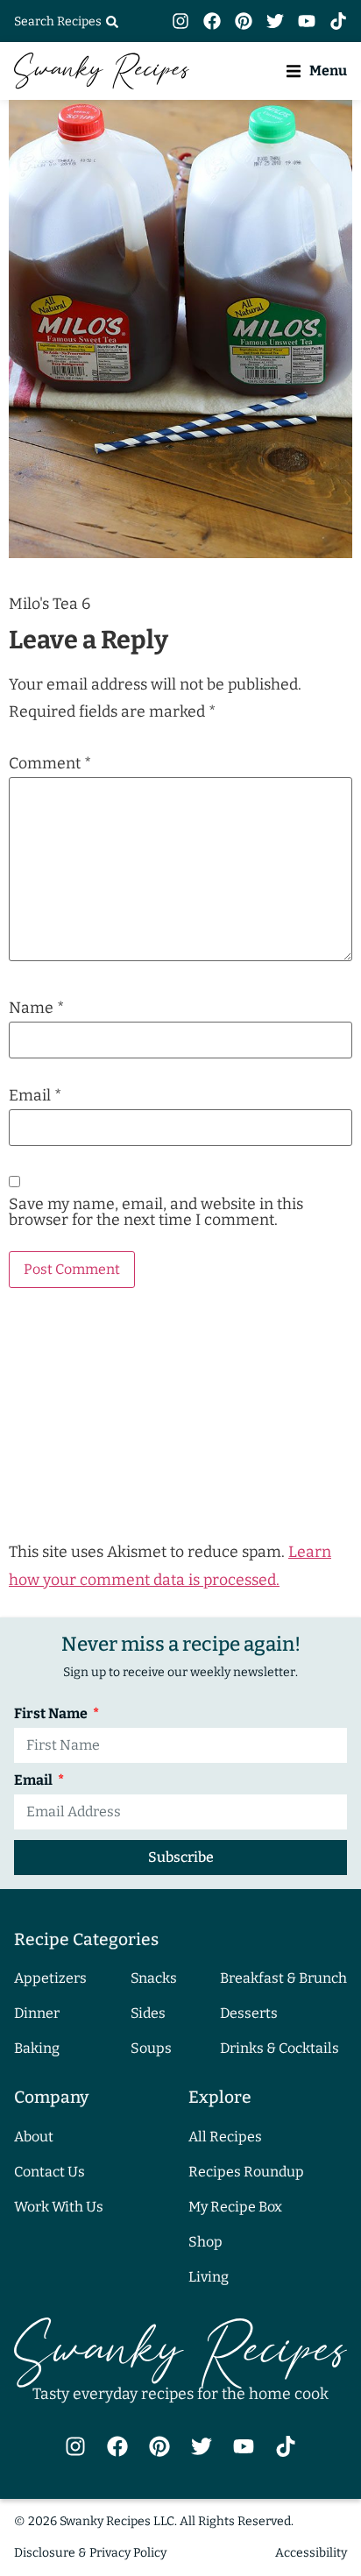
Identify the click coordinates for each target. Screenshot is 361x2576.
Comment (50, 764)
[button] (317, 71)
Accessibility (311, 2553)
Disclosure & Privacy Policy (90, 2553)
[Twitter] (275, 21)
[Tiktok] (338, 21)
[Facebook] (212, 21)
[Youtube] (307, 21)
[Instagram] (180, 21)
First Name (52, 1714)
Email (35, 1096)
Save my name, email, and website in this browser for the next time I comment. (156, 1212)
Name (36, 1008)
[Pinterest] (244, 21)
